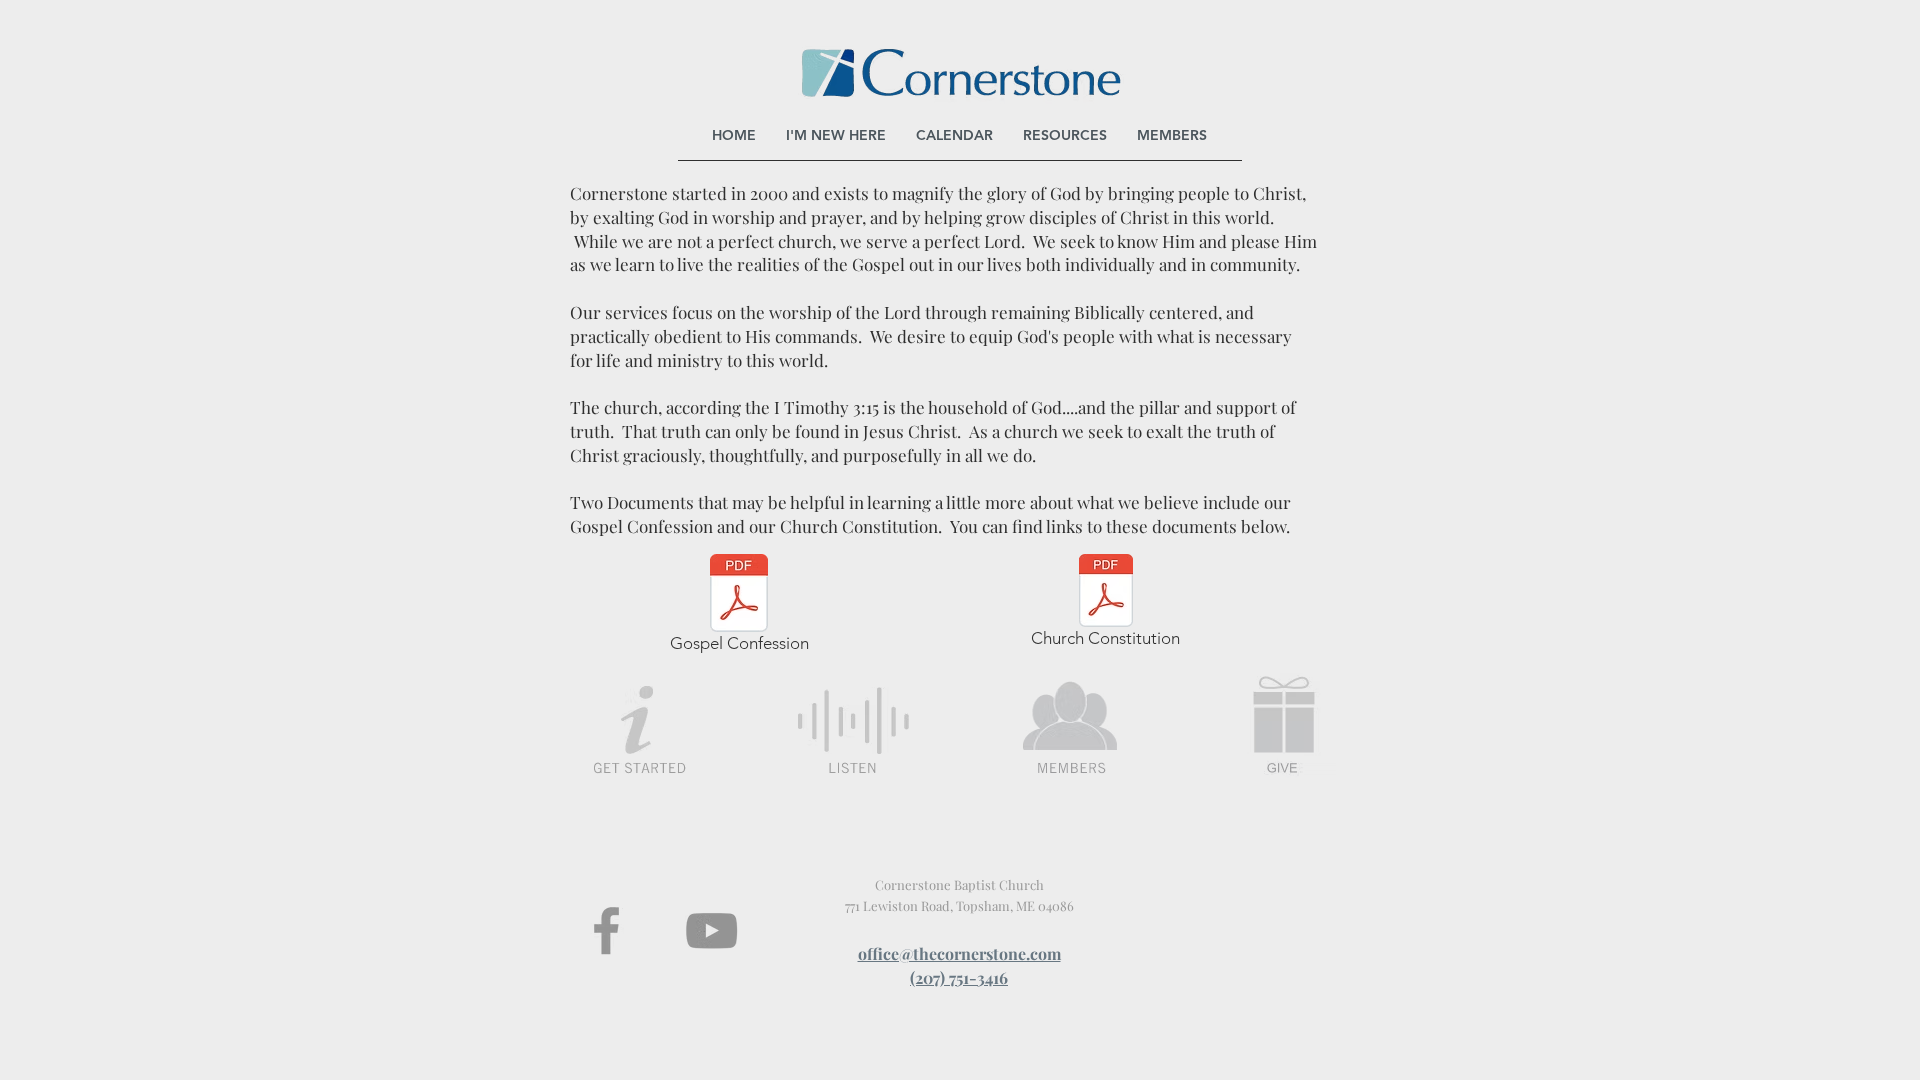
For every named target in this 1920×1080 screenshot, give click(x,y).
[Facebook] (606, 930)
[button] (1065, 135)
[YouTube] (711, 930)
